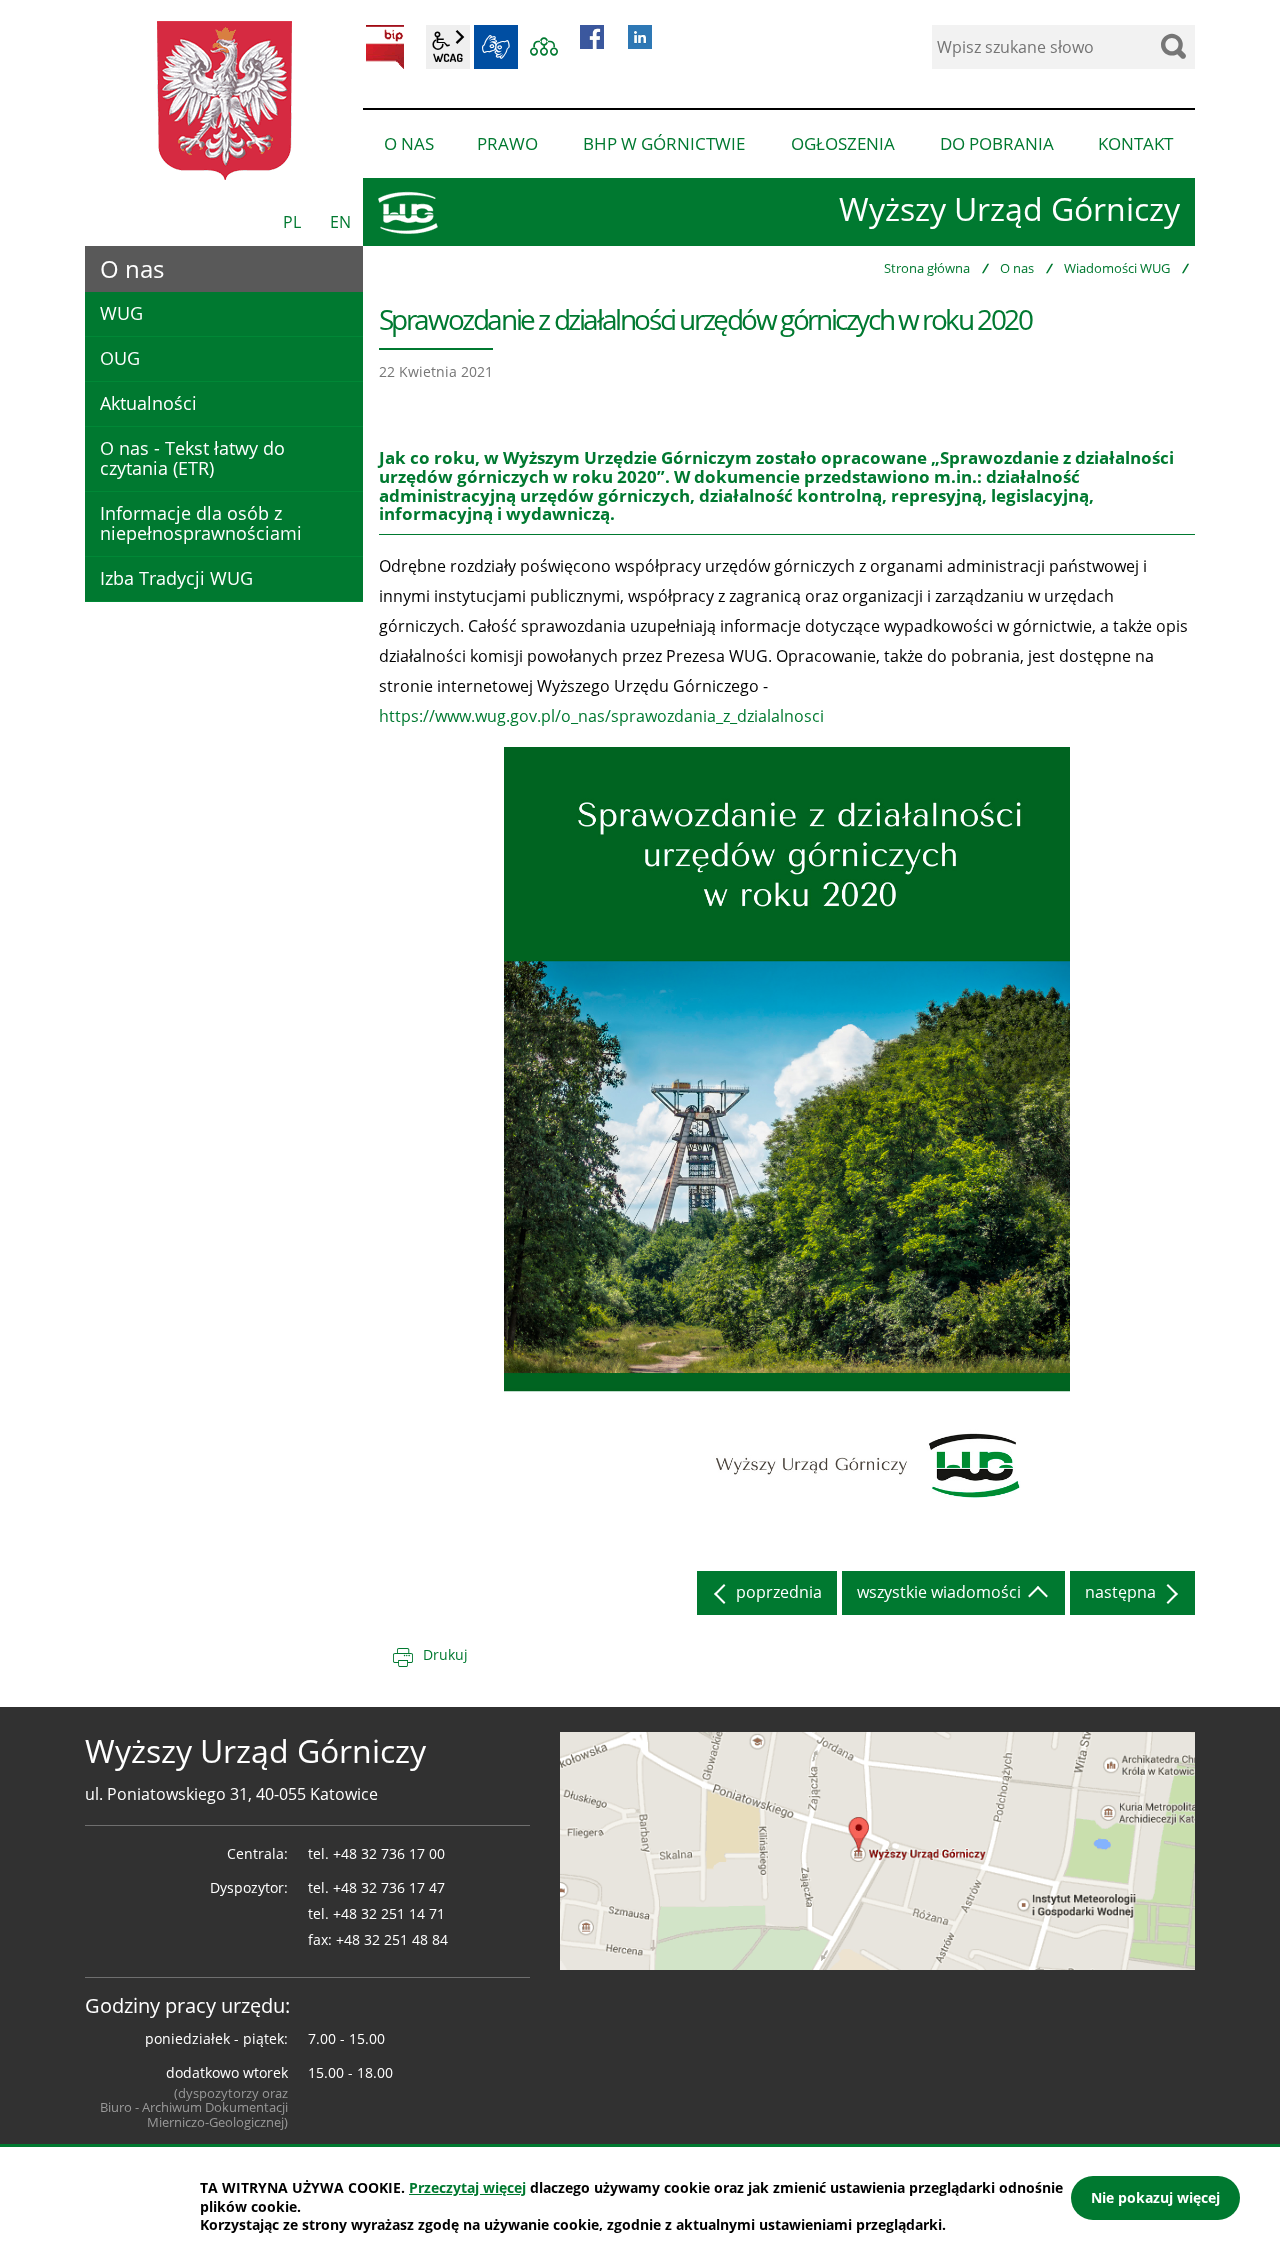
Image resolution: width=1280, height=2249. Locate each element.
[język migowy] (496, 47)
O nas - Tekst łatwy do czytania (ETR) (192, 458)
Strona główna (927, 268)
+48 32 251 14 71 (389, 1913)
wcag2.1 (448, 47)
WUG (121, 313)
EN (340, 222)
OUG (120, 358)
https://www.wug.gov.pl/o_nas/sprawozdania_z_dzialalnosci (601, 716)
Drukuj (445, 1654)
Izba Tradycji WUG (176, 578)
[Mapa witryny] (544, 47)
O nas (1017, 268)
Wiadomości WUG (1117, 268)
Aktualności (148, 403)
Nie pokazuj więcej (1155, 2197)
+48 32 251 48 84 (392, 1939)
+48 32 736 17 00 (389, 1853)
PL (292, 222)
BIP (385, 47)
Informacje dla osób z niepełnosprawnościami (201, 523)
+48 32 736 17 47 (389, 1887)
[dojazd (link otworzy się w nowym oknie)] (877, 1850)
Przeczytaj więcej (467, 2187)
